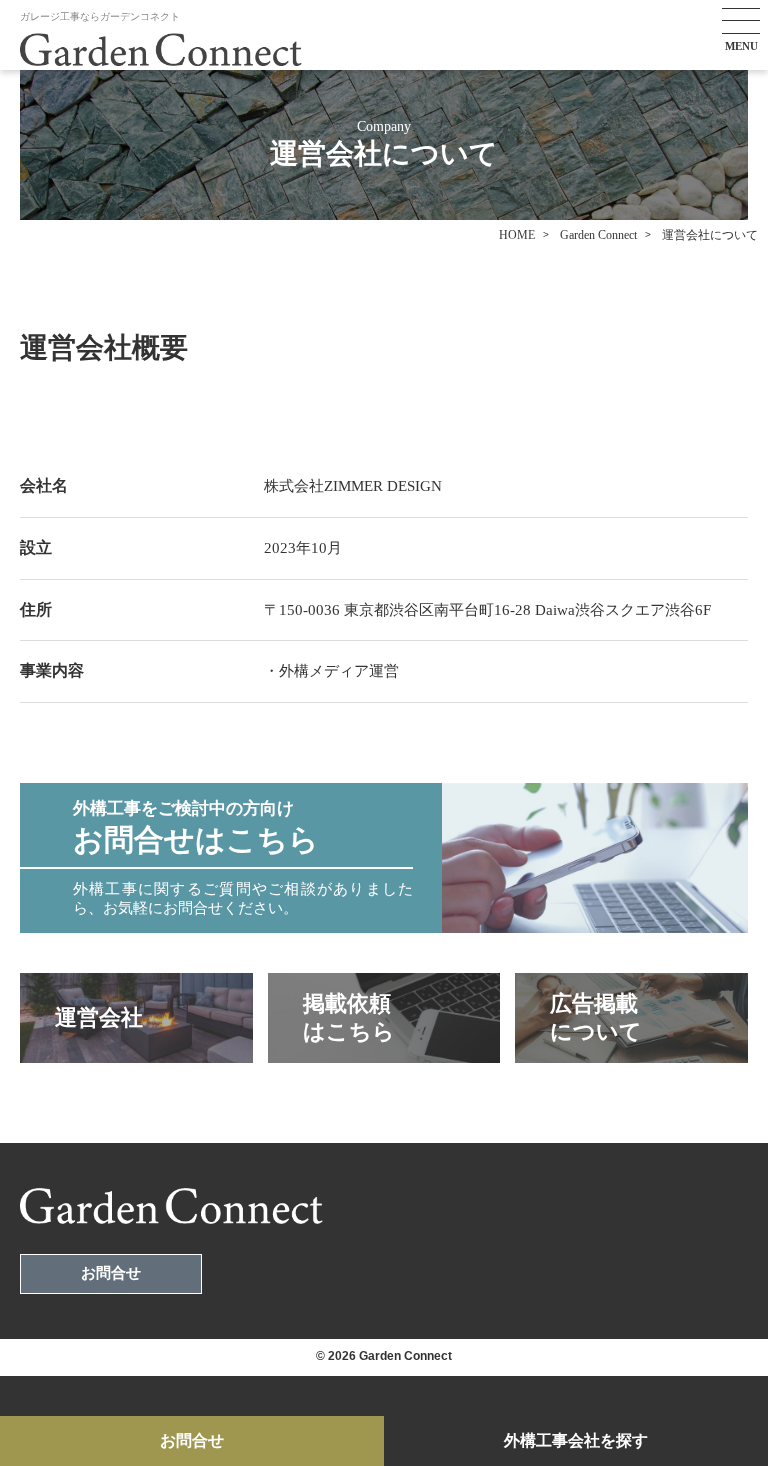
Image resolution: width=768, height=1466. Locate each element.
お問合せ (111, 1273)
